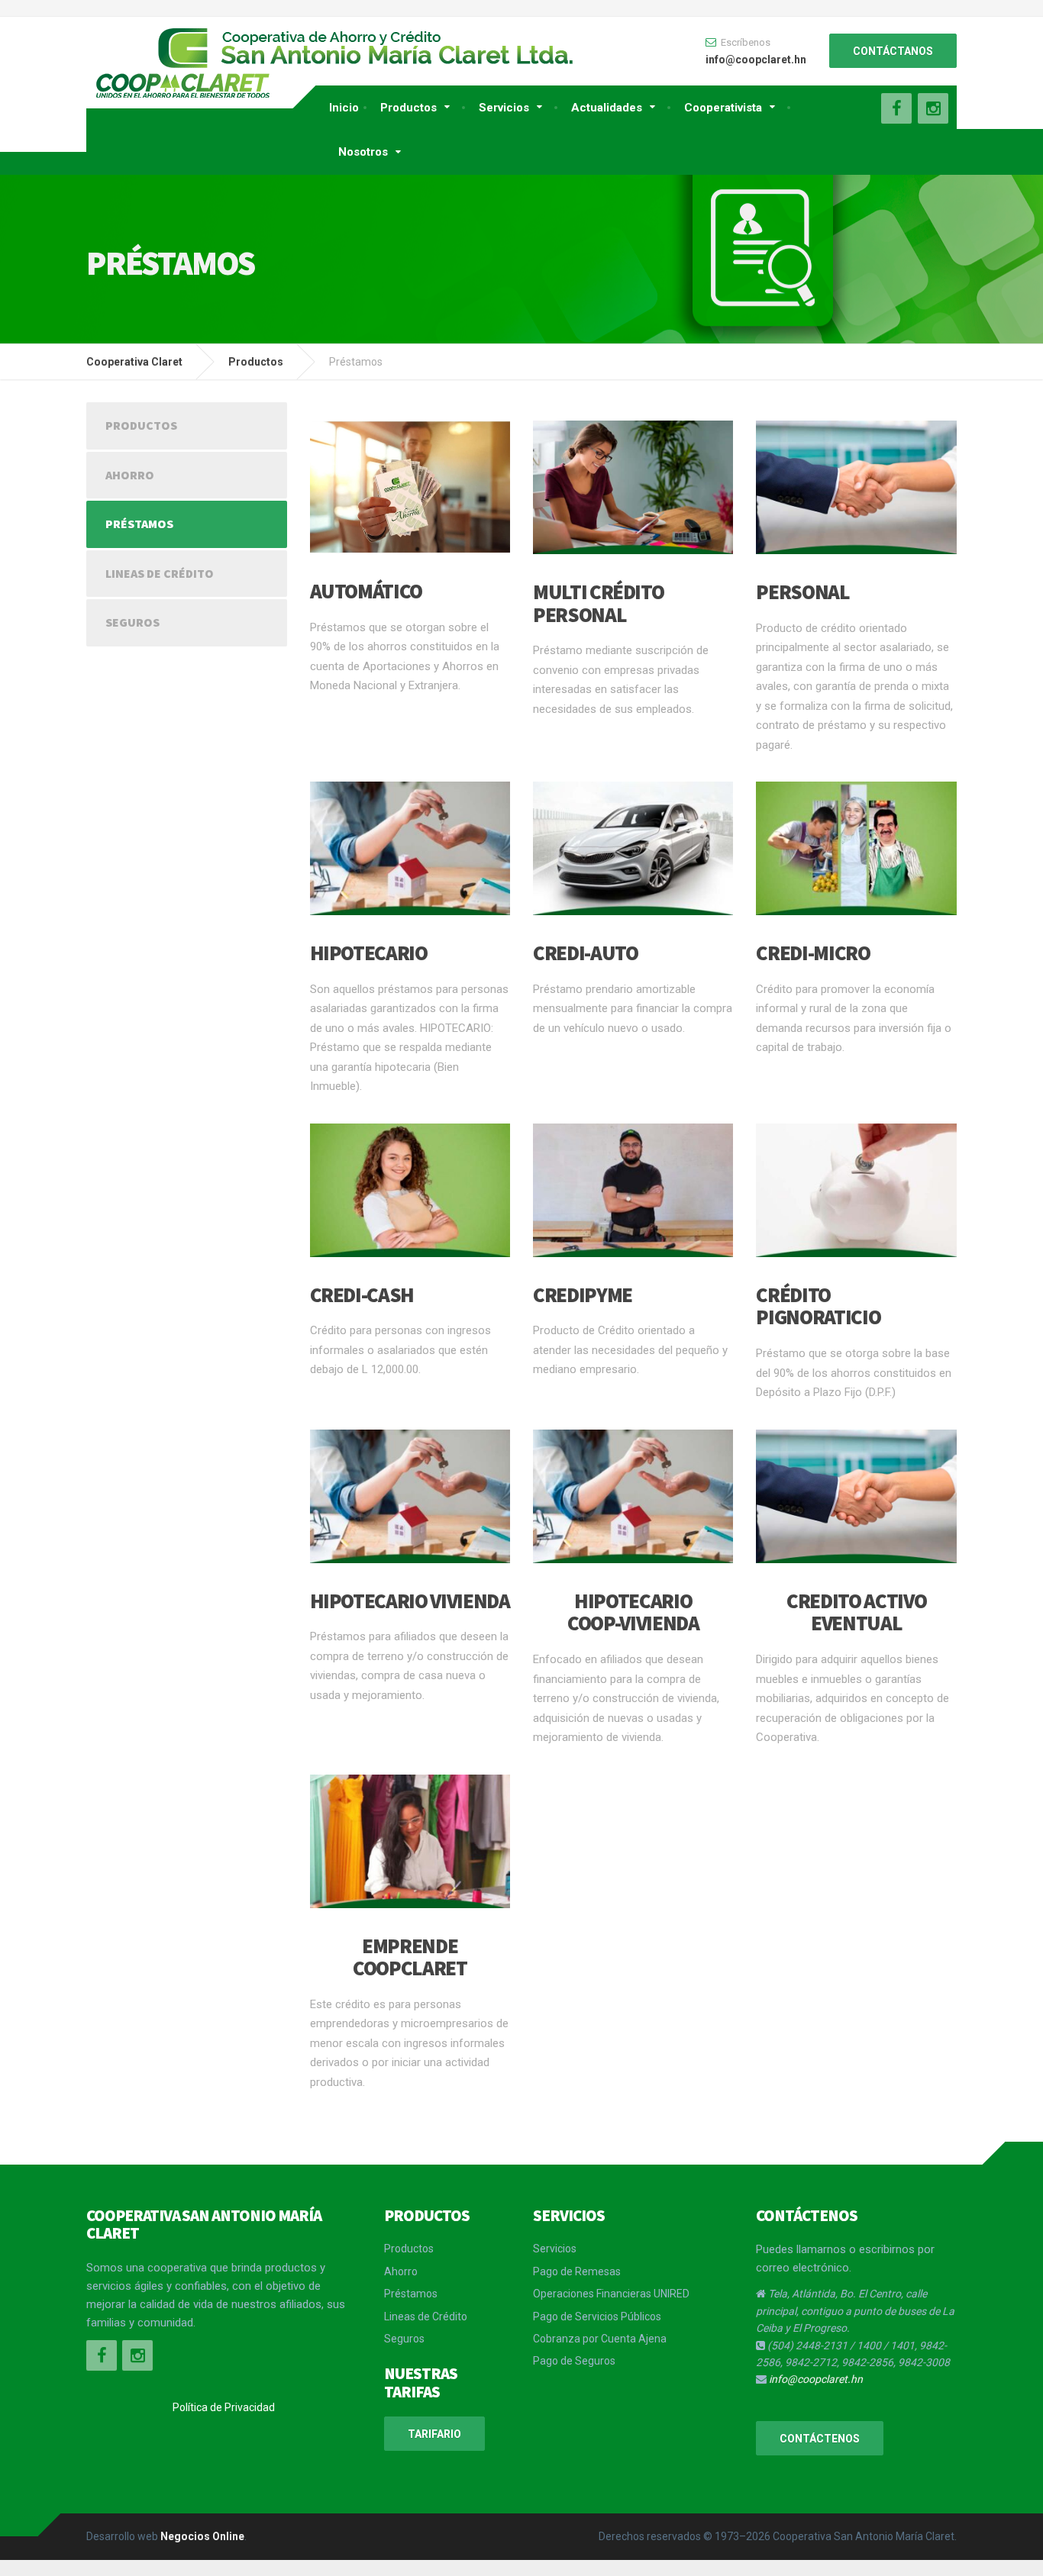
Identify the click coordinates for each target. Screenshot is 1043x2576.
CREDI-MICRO (813, 953)
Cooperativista (723, 108)
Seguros (132, 622)
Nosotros (363, 152)
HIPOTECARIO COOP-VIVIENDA (633, 1612)
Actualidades (607, 108)
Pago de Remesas (577, 2271)
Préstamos (139, 524)
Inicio (344, 108)
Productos (408, 108)
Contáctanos (893, 51)
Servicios (504, 108)
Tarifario (434, 2434)
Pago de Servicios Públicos (597, 2316)
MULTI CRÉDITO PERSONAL (598, 603)
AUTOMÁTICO (367, 591)
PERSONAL (802, 592)
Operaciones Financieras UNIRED (611, 2294)
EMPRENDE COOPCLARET (410, 1957)
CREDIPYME (583, 1294)
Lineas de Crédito (160, 573)
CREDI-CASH (362, 1294)
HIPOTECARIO (369, 953)
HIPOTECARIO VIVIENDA (410, 1601)
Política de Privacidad (224, 2407)
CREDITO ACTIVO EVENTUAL (856, 1612)
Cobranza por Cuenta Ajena (600, 2339)
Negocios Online (202, 2536)
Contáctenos (820, 2439)
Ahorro (130, 475)
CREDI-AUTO (586, 953)
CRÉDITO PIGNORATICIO (818, 1306)
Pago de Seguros (574, 2361)
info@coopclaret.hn (816, 2379)
